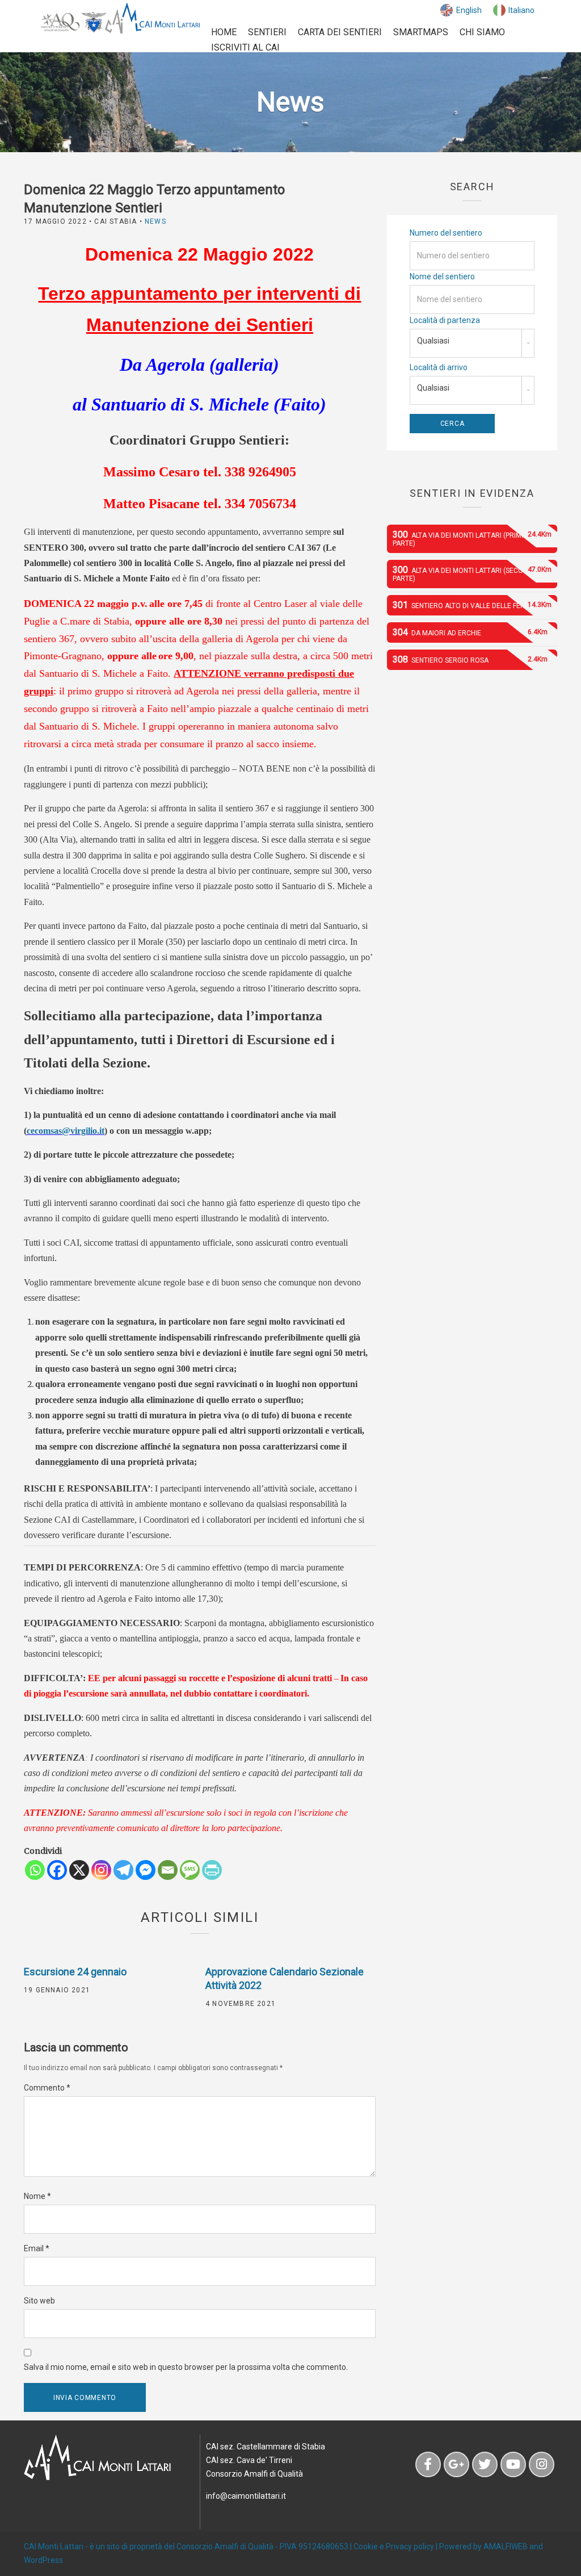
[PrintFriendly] (212, 1870)
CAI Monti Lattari (54, 2546)
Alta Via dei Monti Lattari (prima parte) (472, 538)
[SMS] (190, 1870)
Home (224, 32)
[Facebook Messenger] (146, 1870)
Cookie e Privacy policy (394, 2546)
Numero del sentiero (446, 233)
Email (37, 2248)
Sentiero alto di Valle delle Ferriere (472, 605)
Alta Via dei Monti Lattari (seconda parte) (472, 573)
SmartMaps (421, 32)
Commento (47, 2088)
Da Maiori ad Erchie (470, 632)
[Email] (168, 1870)
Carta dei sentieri (340, 32)
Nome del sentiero (442, 277)
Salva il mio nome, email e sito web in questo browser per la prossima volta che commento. (186, 2367)
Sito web (39, 2301)
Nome (37, 2196)
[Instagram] (101, 1870)
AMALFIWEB (506, 2546)
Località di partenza (445, 320)
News (155, 221)
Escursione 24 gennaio (75, 1972)
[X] (79, 1870)
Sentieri (267, 32)
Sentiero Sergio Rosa (470, 659)
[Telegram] (123, 1870)
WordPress (43, 2560)
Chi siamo (482, 32)
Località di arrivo (439, 367)
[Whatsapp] (35, 1870)
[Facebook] (57, 1870)
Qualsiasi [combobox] (433, 341)
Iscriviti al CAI (245, 47)
